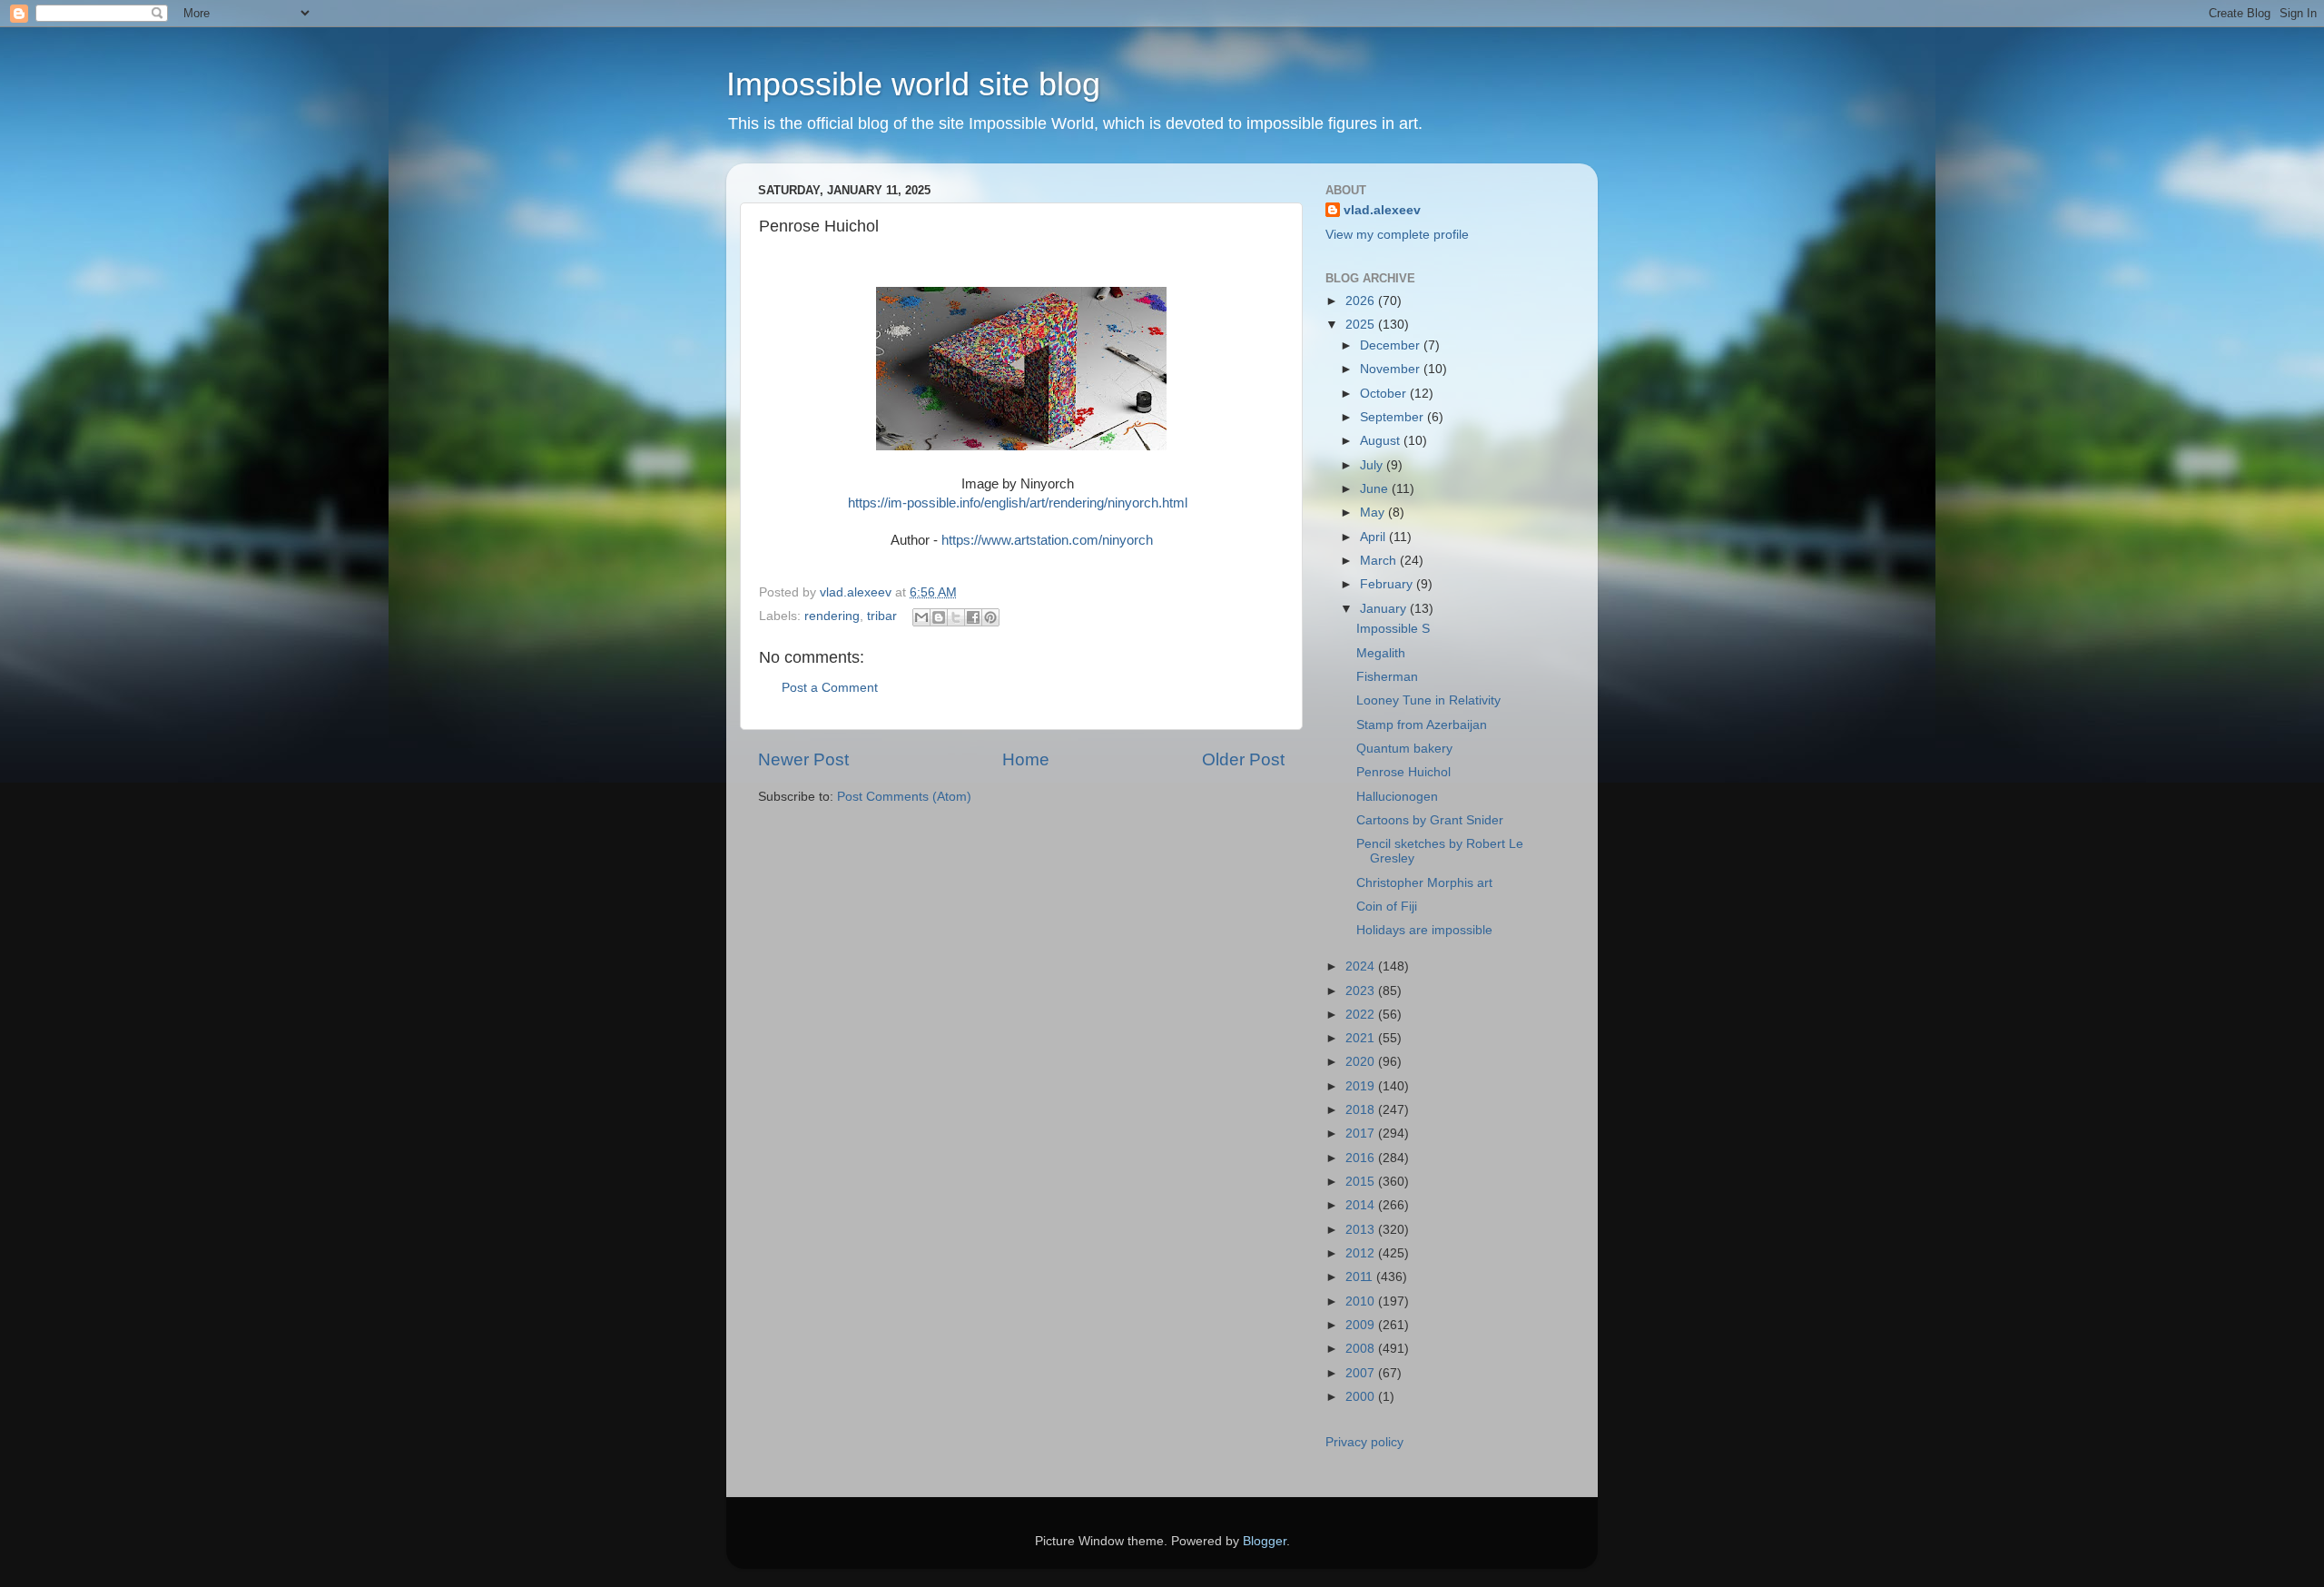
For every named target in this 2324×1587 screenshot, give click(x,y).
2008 (1362, 1349)
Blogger (1265, 1541)
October (1385, 394)
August (1382, 441)
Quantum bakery (1404, 749)
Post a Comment (830, 688)
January (1385, 609)
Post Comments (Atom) (904, 797)
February (1388, 584)
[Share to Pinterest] (990, 617)
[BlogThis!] (939, 617)
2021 (1362, 1038)
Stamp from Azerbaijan (1422, 725)
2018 (1362, 1110)
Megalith (1381, 653)
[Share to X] (956, 617)
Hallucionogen (1397, 797)
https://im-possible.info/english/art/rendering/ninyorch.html (1018, 503)
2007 (1362, 1373)
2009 (1362, 1325)
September (1393, 417)
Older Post (1243, 759)
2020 (1362, 1062)
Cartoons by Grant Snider (1430, 820)
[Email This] (921, 617)
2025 (1362, 325)
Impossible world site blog (913, 84)
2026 (1362, 301)
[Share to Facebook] (973, 617)
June (1376, 489)
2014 (1362, 1205)
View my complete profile (1397, 235)
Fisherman (1387, 677)
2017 (1362, 1134)
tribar (882, 616)
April (1374, 537)
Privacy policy (1364, 1442)
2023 (1362, 991)
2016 (1362, 1158)
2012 (1362, 1253)
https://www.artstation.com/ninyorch (1047, 540)
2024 (1362, 966)
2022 (1362, 1015)
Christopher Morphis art (1424, 883)
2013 (1362, 1230)
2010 (1362, 1301)
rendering (832, 616)
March (1380, 561)
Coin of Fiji (1387, 907)
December (1392, 345)
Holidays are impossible (1424, 930)
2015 (1362, 1182)
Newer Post (803, 759)
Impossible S (1393, 629)
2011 (1361, 1277)
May (1374, 513)
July (1373, 465)
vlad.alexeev (1382, 210)
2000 (1362, 1397)
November (1392, 369)
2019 (1362, 1086)
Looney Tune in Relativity (1428, 700)
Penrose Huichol (1403, 772)
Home (1026, 759)
